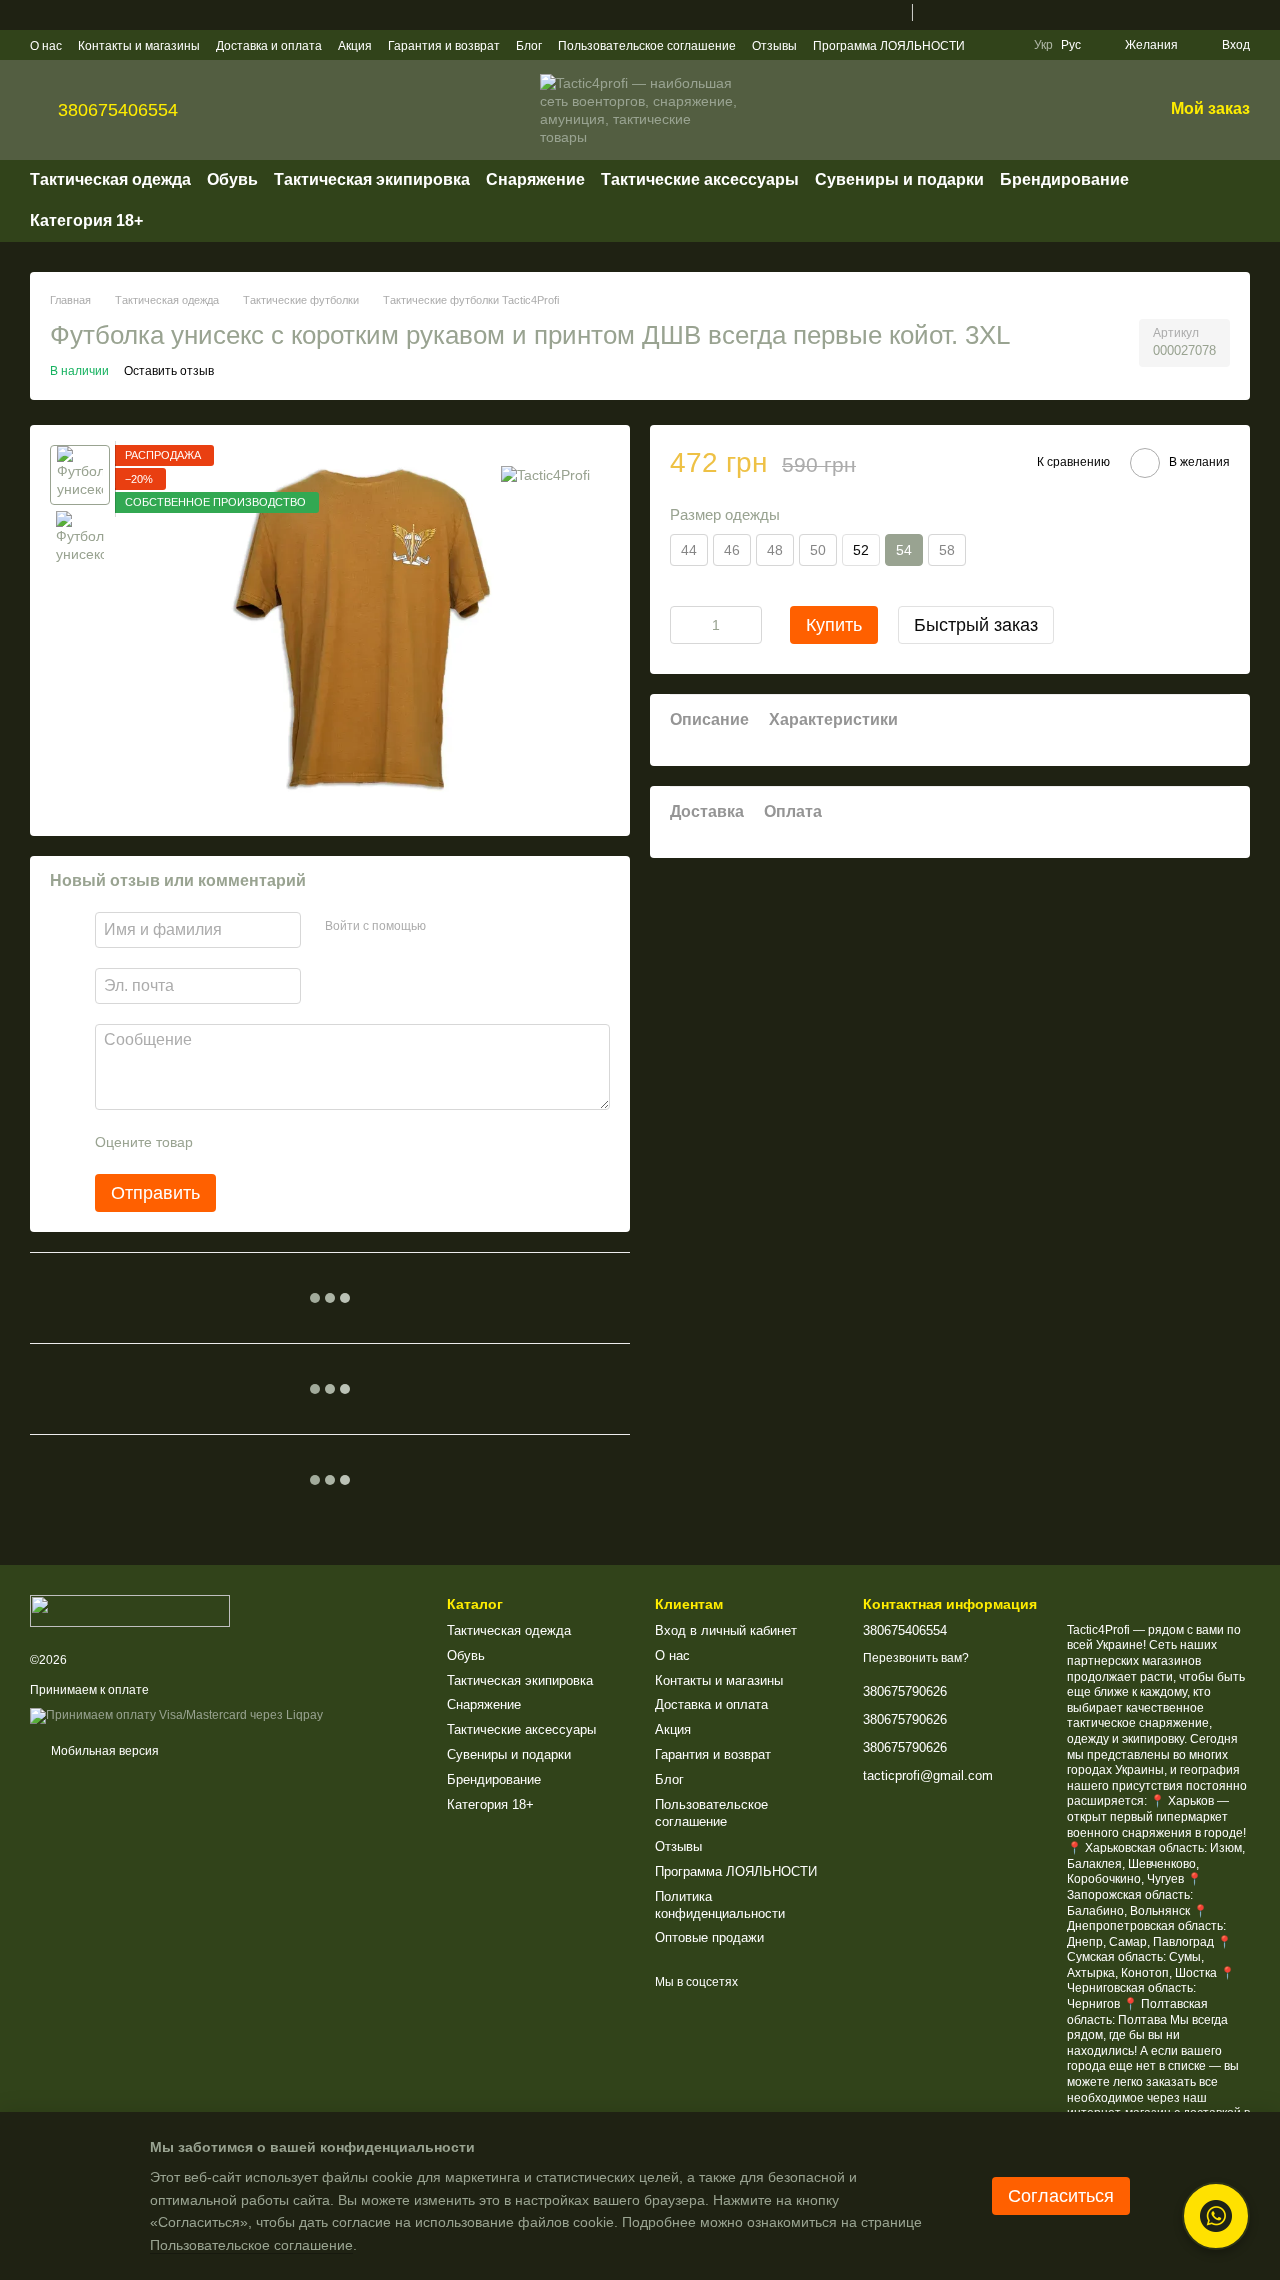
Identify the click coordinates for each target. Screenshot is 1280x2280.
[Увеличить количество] (747, 624)
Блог (529, 46)
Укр (1043, 45)
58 (947, 549)
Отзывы (774, 46)
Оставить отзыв (169, 371)
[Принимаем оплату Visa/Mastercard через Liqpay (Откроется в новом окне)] (176, 1715)
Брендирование (1064, 179)
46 (732, 549)
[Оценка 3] (290, 1142)
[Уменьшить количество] (685, 624)
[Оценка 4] (322, 1142)
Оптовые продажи (709, 1937)
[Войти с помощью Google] (480, 927)
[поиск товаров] (1234, 201)
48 (775, 549)
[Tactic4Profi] (545, 474)
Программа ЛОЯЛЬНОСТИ (889, 46)
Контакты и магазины (139, 46)
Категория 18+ (86, 220)
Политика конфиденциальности (720, 1905)
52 (861, 549)
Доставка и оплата (269, 46)
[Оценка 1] (226, 1142)
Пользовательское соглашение (647, 46)
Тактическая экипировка (372, 179)
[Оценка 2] (258, 1142)
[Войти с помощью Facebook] (448, 927)
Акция (355, 46)
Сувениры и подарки (899, 179)
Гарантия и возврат (444, 46)
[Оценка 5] (354, 1142)
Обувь (232, 179)
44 (689, 549)
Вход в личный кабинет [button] (726, 1630)
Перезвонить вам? (916, 1658)
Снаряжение (535, 179)
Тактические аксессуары (700, 179)
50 (818, 549)
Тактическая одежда (110, 179)
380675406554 (118, 110)
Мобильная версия (103, 1751)
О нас (46, 46)
